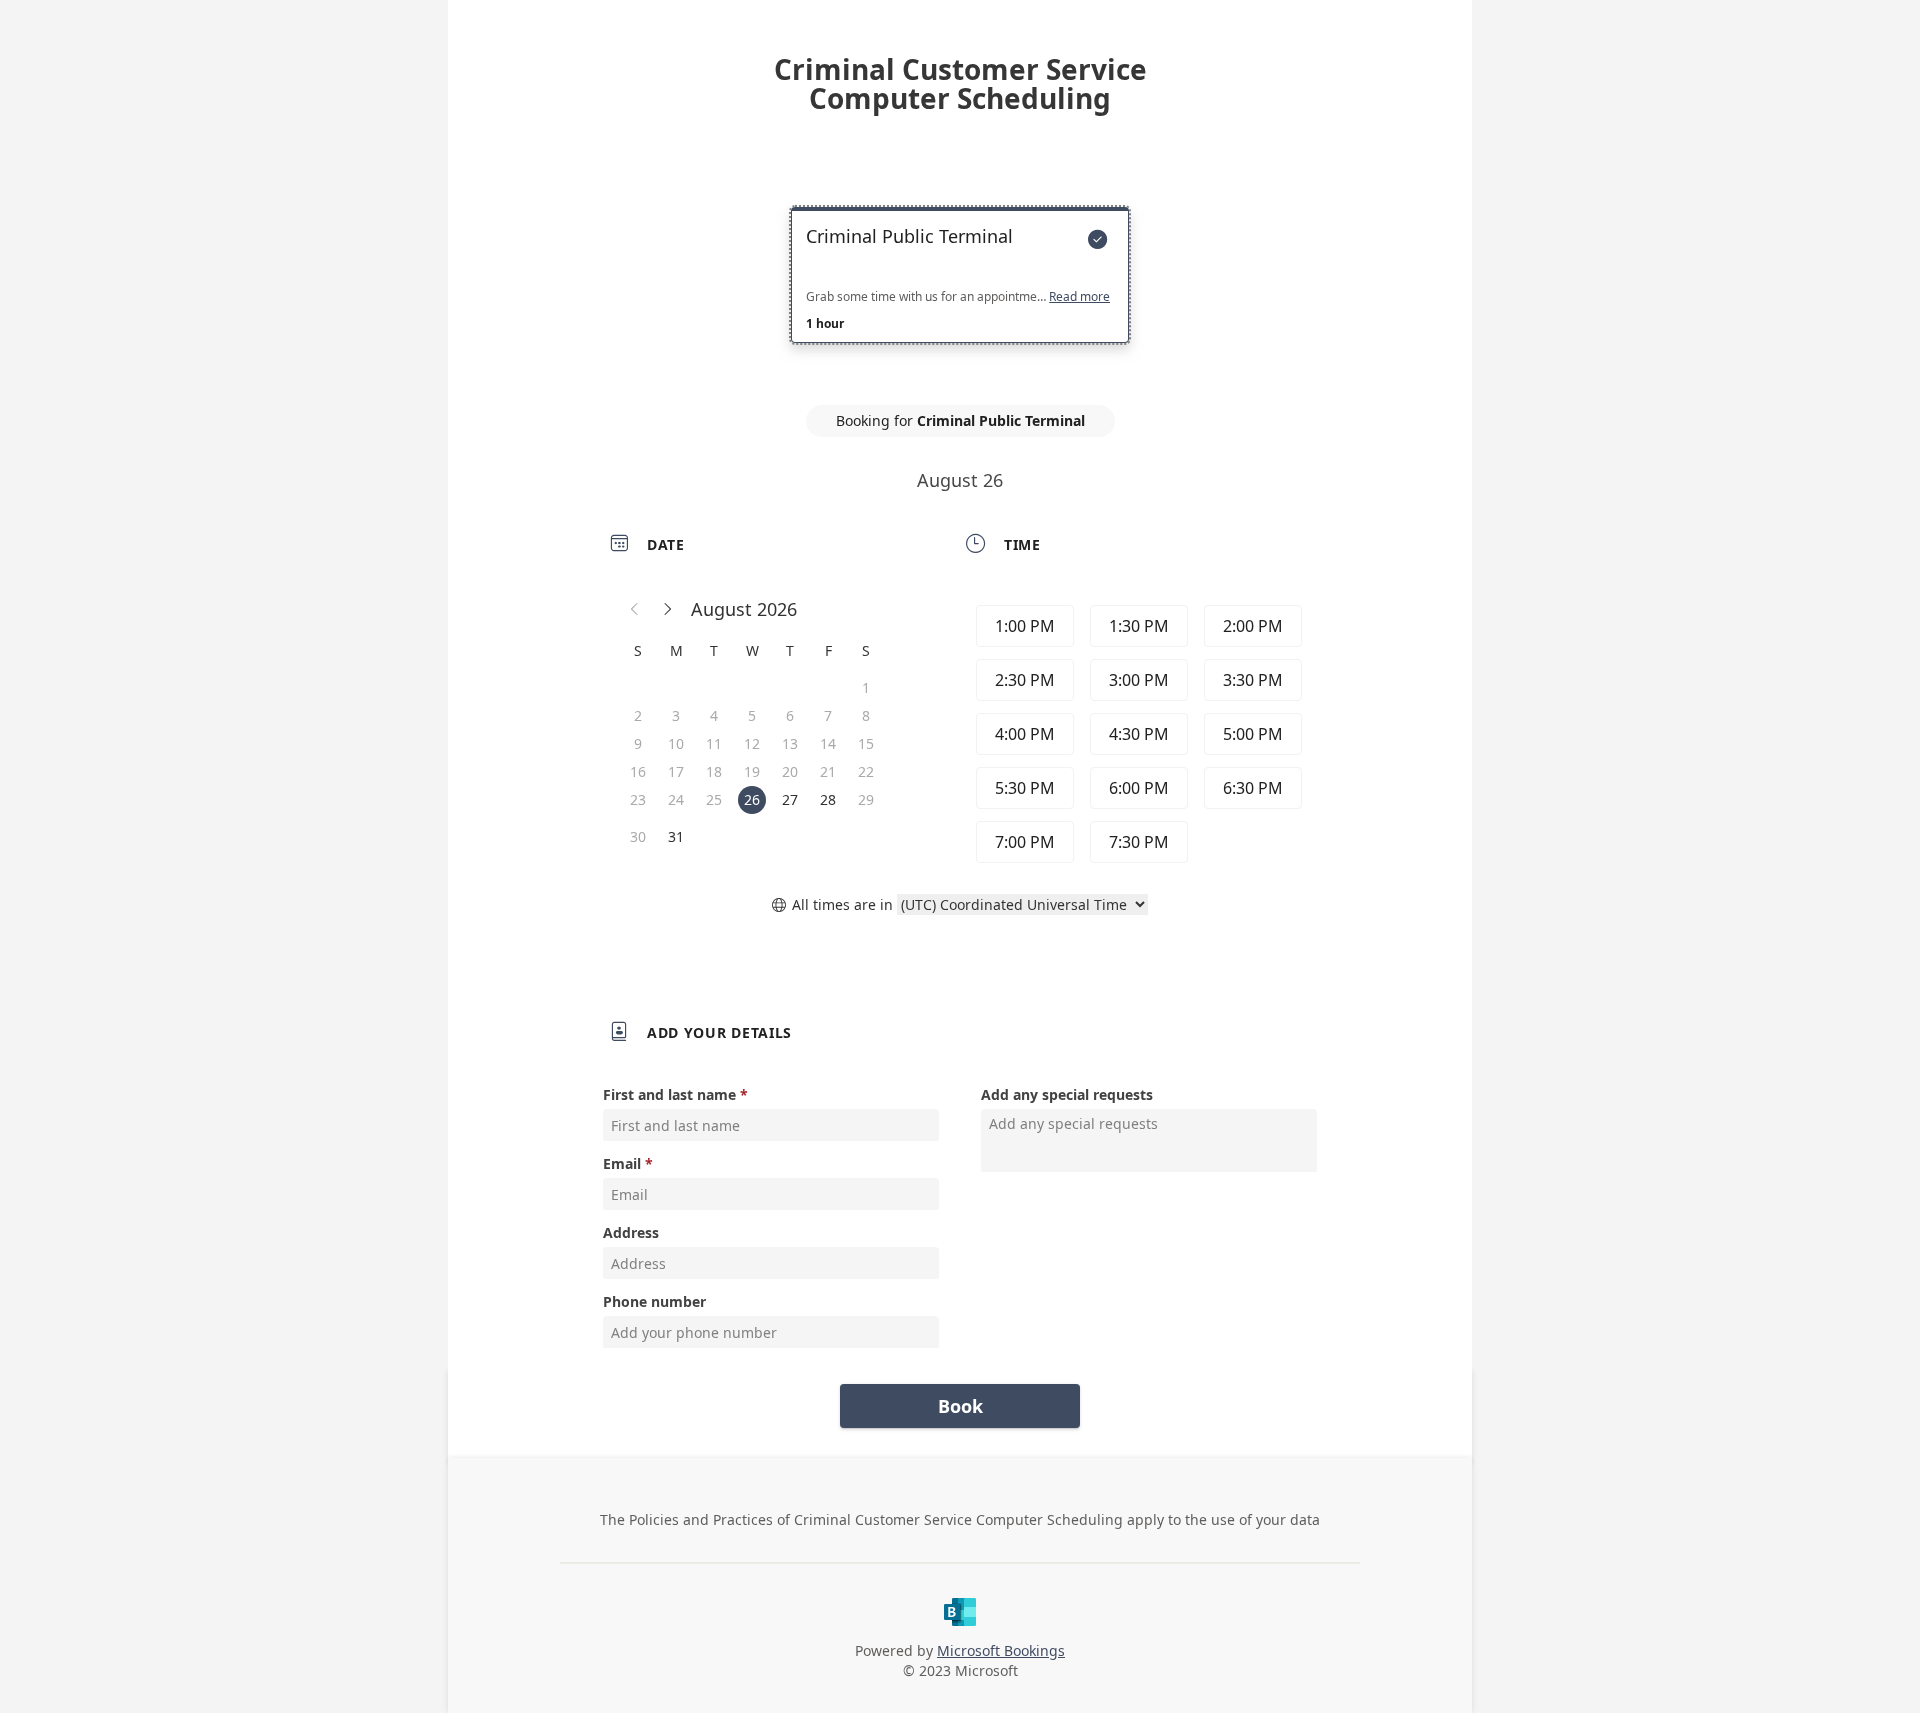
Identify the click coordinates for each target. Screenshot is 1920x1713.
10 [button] (676, 743)
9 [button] (638, 743)
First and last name (669, 1094)
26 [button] (752, 799)
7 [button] (828, 715)
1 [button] (866, 687)
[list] (960, 293)
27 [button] (790, 799)
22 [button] (866, 771)
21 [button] (828, 771)
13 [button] (790, 743)
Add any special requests (1067, 1094)
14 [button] (828, 743)
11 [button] (714, 743)
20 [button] (790, 771)
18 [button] (714, 771)
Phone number (654, 1301)
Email (622, 1163)
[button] (635, 609)
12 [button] (752, 743)
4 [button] (714, 715)
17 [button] (676, 771)
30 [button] (638, 836)
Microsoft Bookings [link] (1001, 1650)
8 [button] (866, 715)
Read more (1079, 297)
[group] (1137, 734)
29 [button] (866, 799)
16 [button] (638, 771)
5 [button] (752, 715)
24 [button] (676, 799)
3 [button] (676, 715)
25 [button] (714, 799)
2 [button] (638, 715)
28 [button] (828, 799)
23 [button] (638, 799)
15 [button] (866, 743)
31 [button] (676, 836)
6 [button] (790, 715)
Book (960, 1406)
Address (631, 1232)
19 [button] (752, 771)
